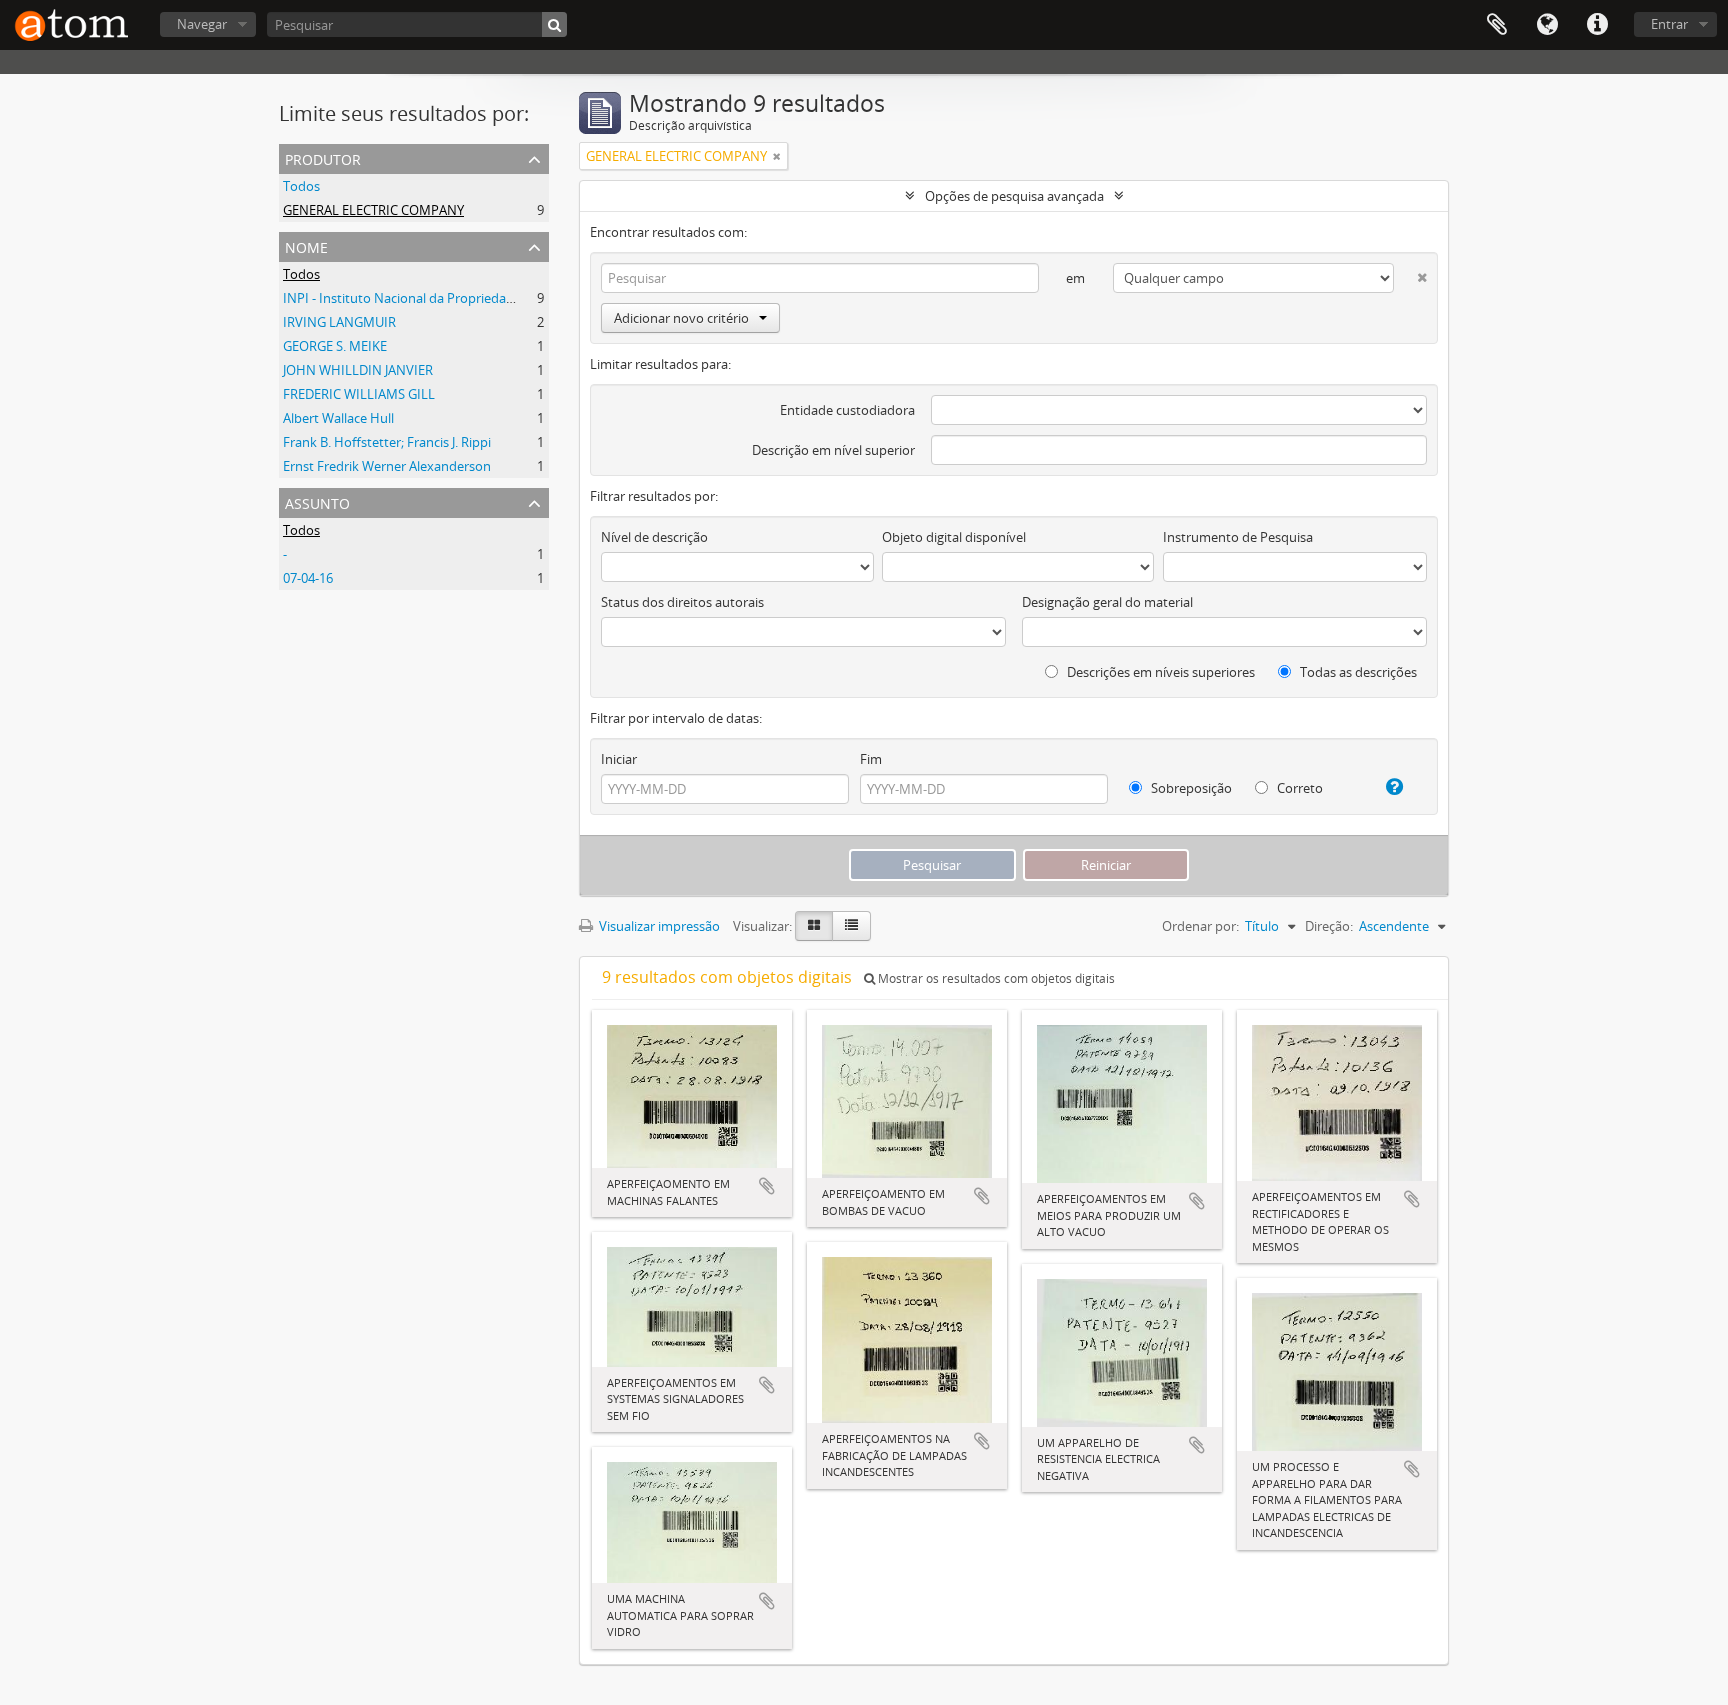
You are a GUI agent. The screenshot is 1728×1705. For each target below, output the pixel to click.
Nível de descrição (654, 537)
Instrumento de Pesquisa (1238, 537)
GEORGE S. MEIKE (335, 346)
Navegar (202, 24)
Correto (1298, 788)
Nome (306, 245)
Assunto (317, 501)
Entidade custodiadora (847, 410)
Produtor (323, 157)
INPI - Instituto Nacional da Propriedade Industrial (432, 298)
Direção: (1329, 926)
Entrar (1669, 24)
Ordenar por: (1200, 926)
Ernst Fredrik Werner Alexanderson (387, 466)
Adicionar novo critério (681, 318)
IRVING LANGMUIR (339, 322)
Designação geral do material (1107, 602)
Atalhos (1597, 25)
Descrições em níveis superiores (1159, 672)
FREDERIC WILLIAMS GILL (359, 394)
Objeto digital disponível (954, 537)
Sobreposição (1190, 788)
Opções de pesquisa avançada (1014, 196)
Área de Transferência (1497, 25)
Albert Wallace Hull (338, 418)
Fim (871, 759)
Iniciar (619, 759)
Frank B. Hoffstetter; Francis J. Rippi (387, 442)
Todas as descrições (1357, 672)
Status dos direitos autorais (682, 602)
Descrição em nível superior (833, 450)
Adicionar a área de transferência (767, 1186)
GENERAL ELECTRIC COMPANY (373, 210)
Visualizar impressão (658, 926)
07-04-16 (308, 578)
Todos (301, 186)
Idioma (1547, 25)
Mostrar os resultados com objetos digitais (995, 978)
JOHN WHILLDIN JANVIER (358, 370)
